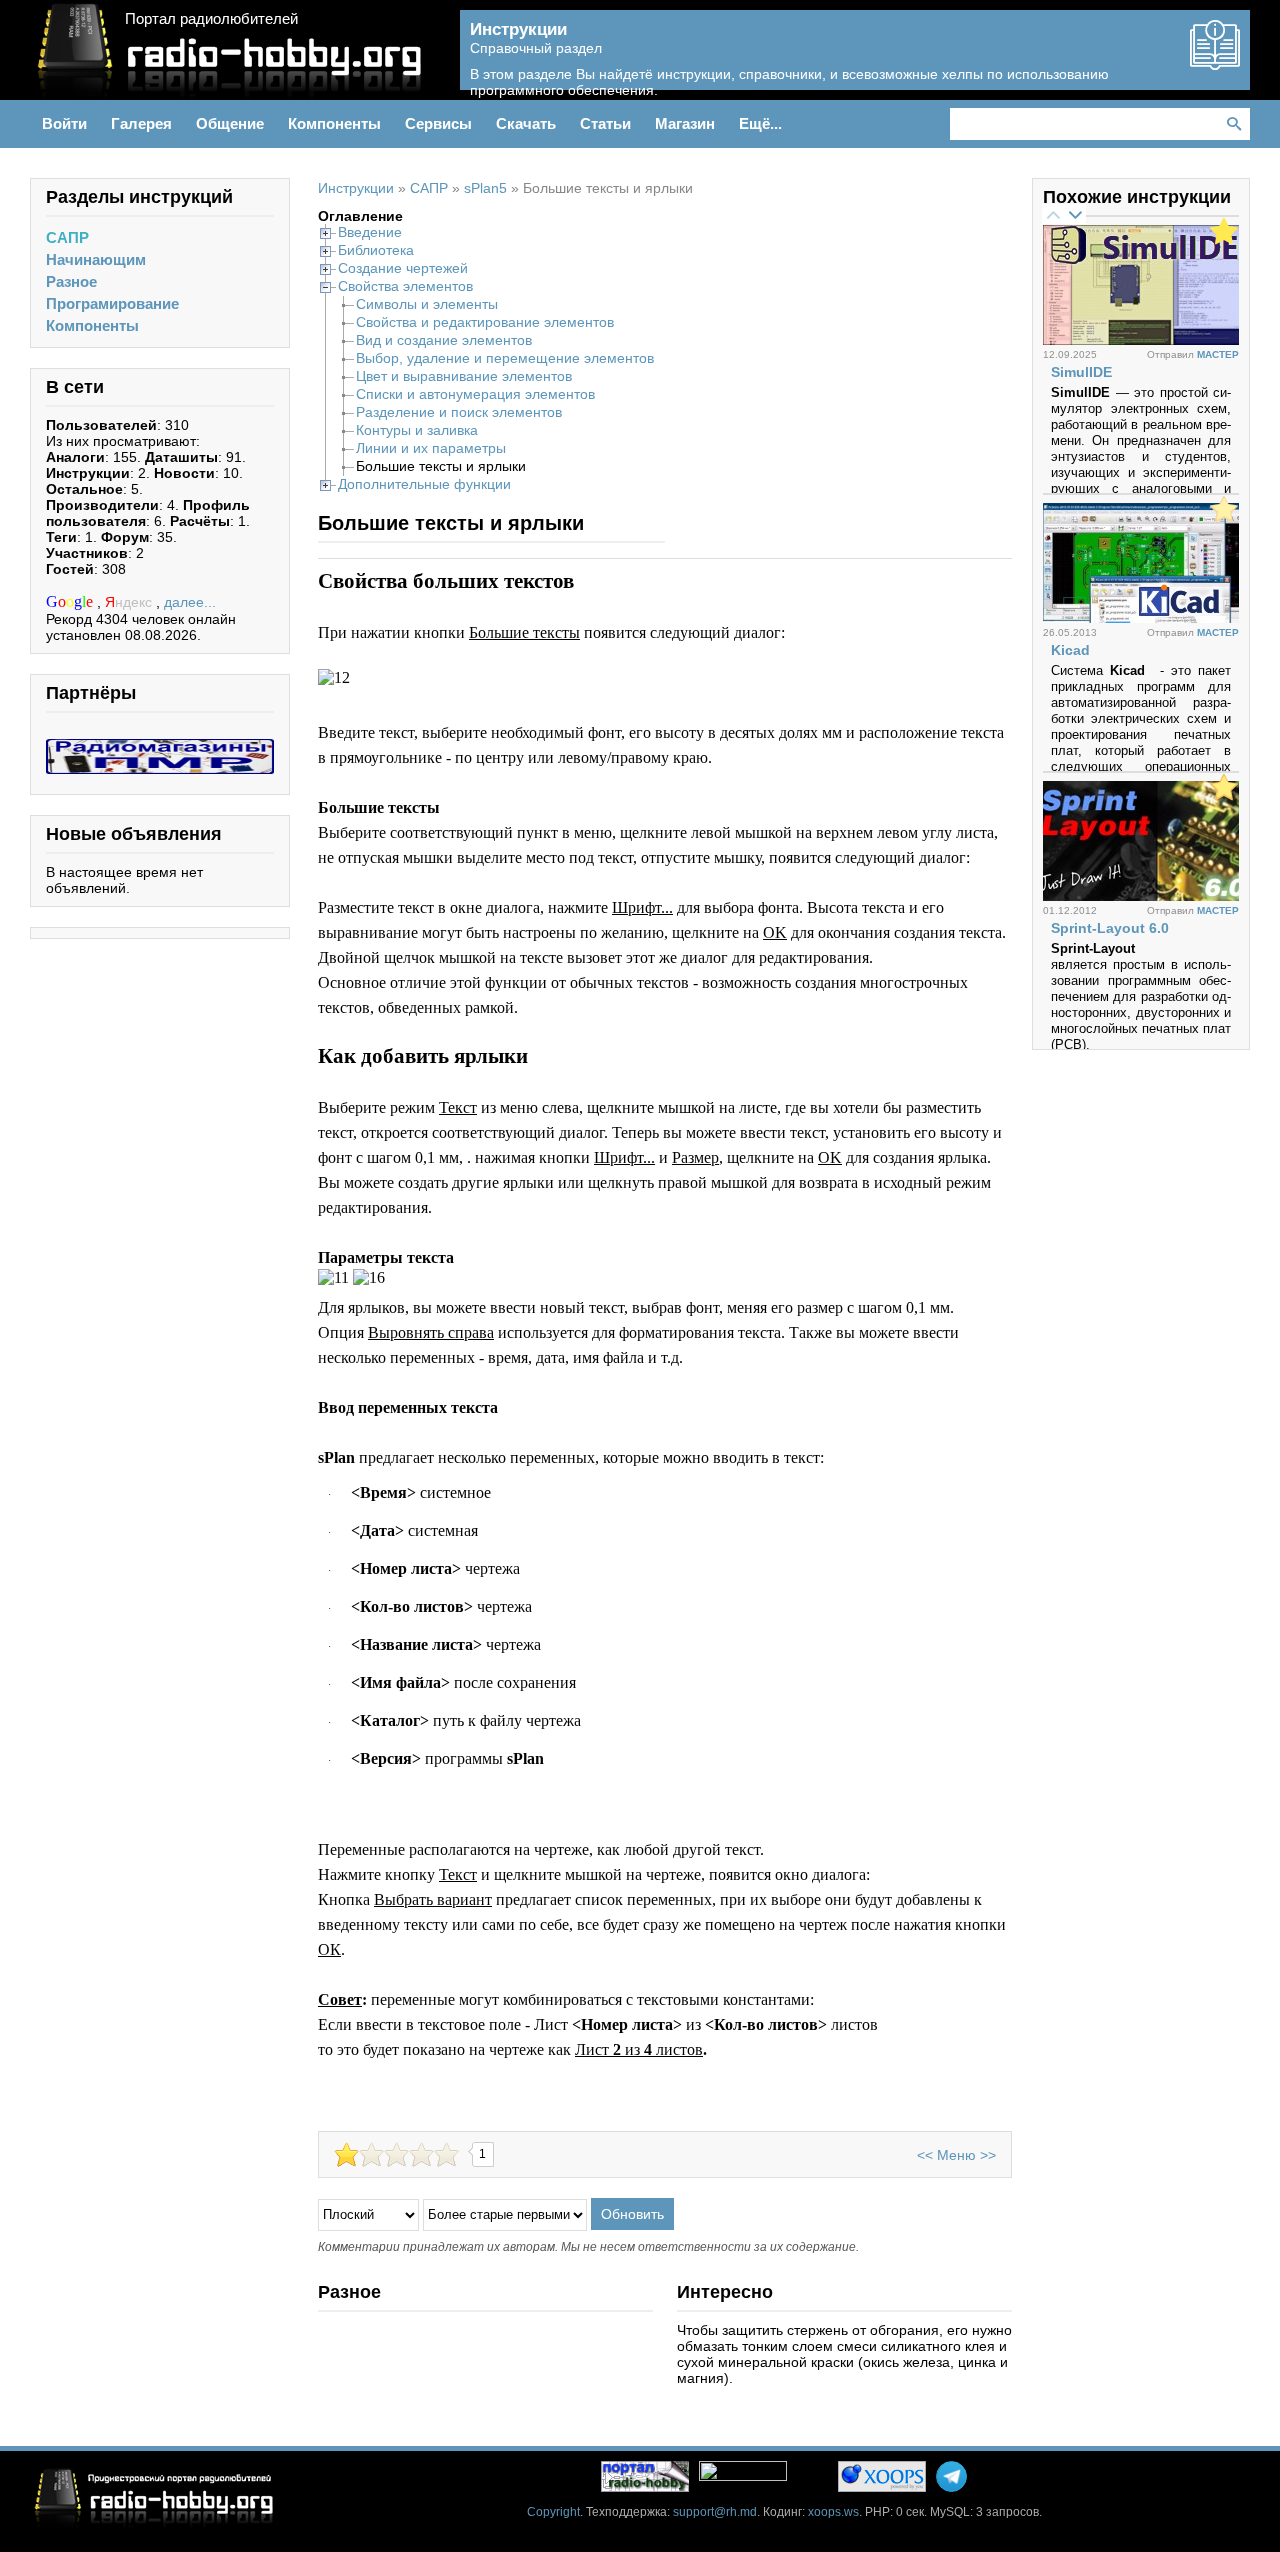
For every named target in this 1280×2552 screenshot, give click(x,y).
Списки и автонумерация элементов (475, 394)
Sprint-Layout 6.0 (1110, 928)
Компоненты (92, 325)
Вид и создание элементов (444, 340)
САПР (67, 237)
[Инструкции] (1215, 62)
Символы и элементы (427, 304)
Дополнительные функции (424, 484)
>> (988, 2155)
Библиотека (376, 250)
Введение (370, 232)
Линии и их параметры (431, 448)
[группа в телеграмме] (951, 2476)
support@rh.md (715, 2512)
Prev (1053, 214)
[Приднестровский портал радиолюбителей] (645, 2476)
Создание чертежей (403, 268)
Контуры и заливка (417, 430)
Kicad (1070, 650)
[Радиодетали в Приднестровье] (160, 747)
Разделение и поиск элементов (459, 412)
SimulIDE (1081, 372)
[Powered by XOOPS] (882, 2476)
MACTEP (1218, 354)
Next (1075, 214)
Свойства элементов (405, 286)
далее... (190, 602)
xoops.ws (833, 2512)
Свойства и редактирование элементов (485, 322)
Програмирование (112, 303)
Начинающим (96, 259)
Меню (956, 2155)
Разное (71, 281)
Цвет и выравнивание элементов (464, 376)
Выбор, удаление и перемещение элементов (505, 358)
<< (925, 2155)
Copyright (553, 2512)
